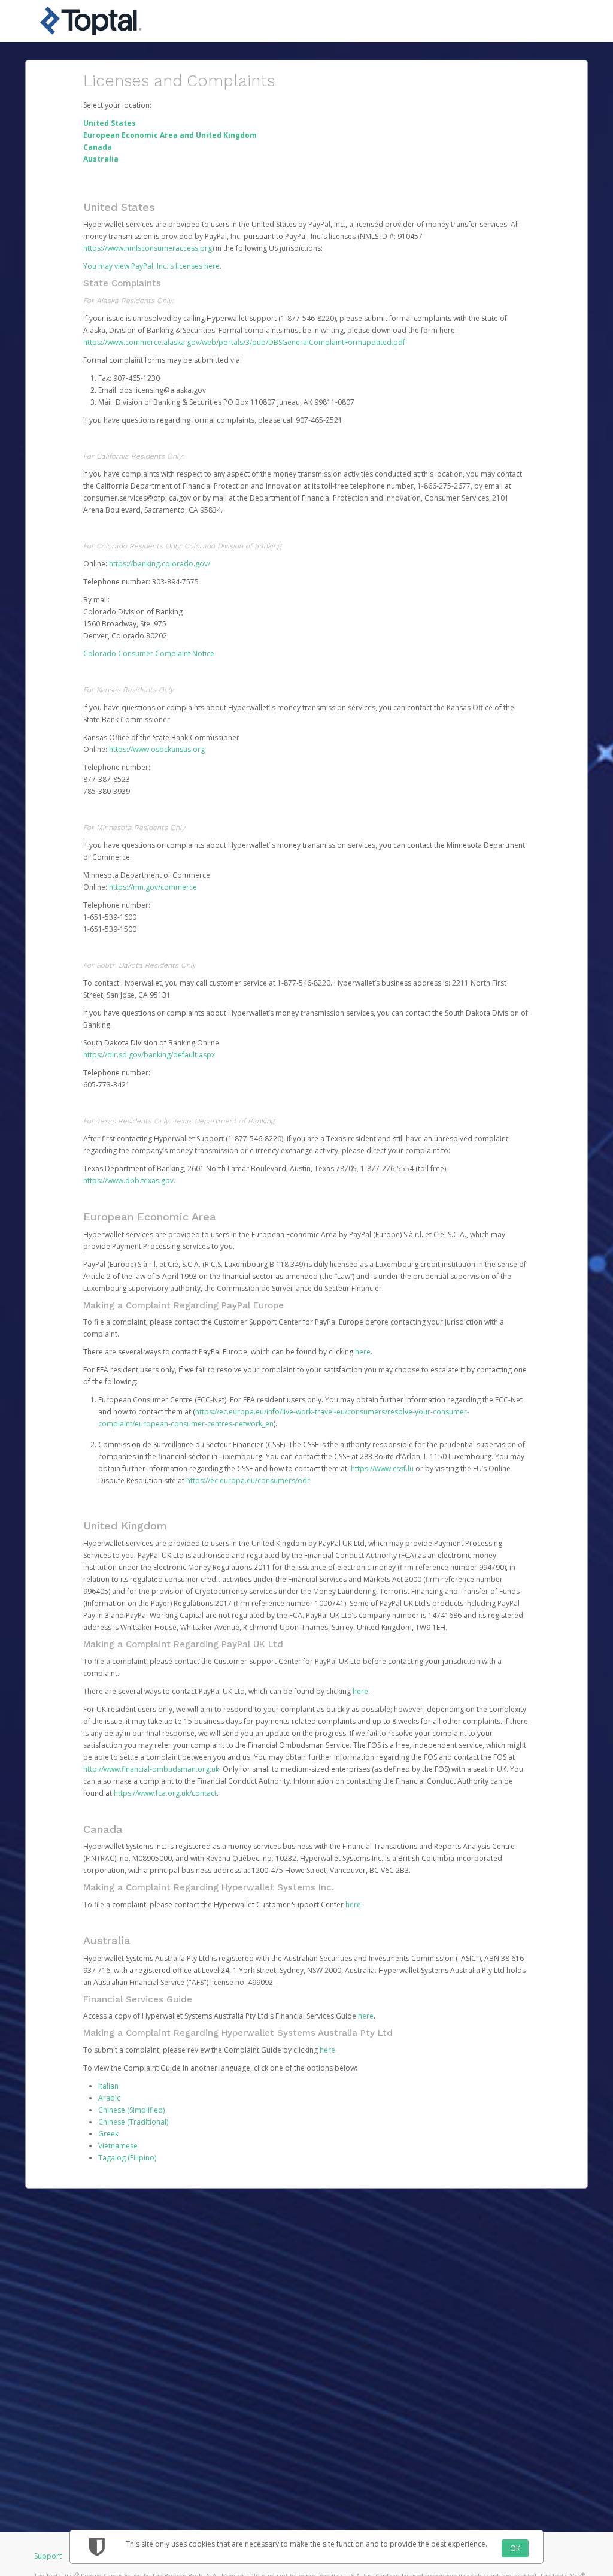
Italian (108, 2086)
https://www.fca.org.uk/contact (165, 1793)
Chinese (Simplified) (131, 2110)
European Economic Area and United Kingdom (170, 135)
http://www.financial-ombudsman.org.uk (151, 1769)
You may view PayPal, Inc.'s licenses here (151, 266)
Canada (98, 147)
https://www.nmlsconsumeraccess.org (148, 248)
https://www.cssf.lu (382, 1469)
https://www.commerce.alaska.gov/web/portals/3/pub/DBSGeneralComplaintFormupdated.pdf (244, 342)
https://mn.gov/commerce (153, 887)
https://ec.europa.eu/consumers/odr (248, 1481)
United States (110, 123)
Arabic (109, 2098)
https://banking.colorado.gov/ (160, 564)
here (363, 1352)
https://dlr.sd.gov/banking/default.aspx (149, 1055)
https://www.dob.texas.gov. (129, 1181)
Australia (101, 159)
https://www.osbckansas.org (157, 749)
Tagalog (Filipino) (127, 2158)
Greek (108, 2134)
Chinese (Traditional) (133, 2122)
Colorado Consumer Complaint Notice (149, 654)
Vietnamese (118, 2146)
